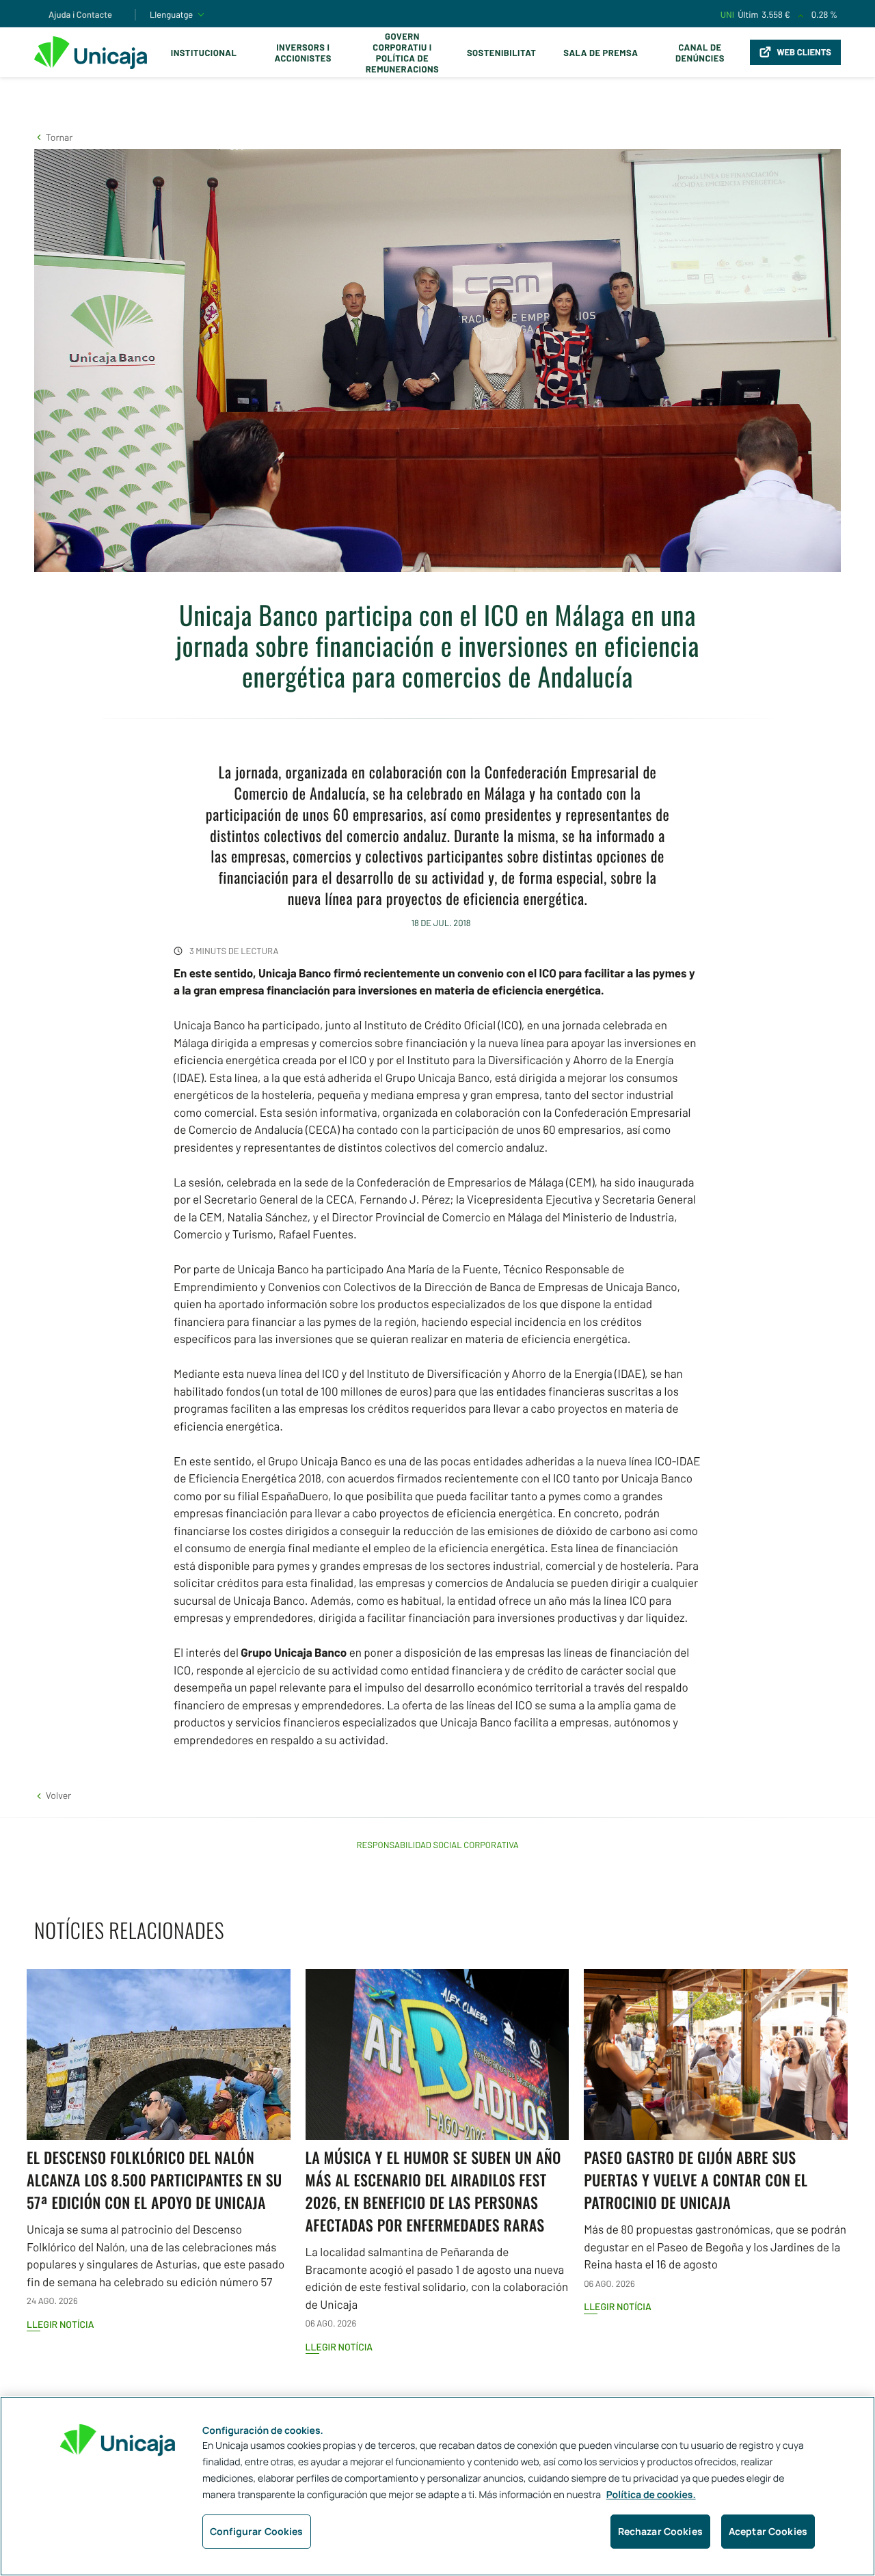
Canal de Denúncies (700, 53)
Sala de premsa (601, 53)
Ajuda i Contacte (80, 14)
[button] (53, 137)
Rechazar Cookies (660, 2531)
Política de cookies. (651, 2495)
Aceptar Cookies (768, 2531)
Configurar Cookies (257, 2531)
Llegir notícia (60, 2324)
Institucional (204, 53)
